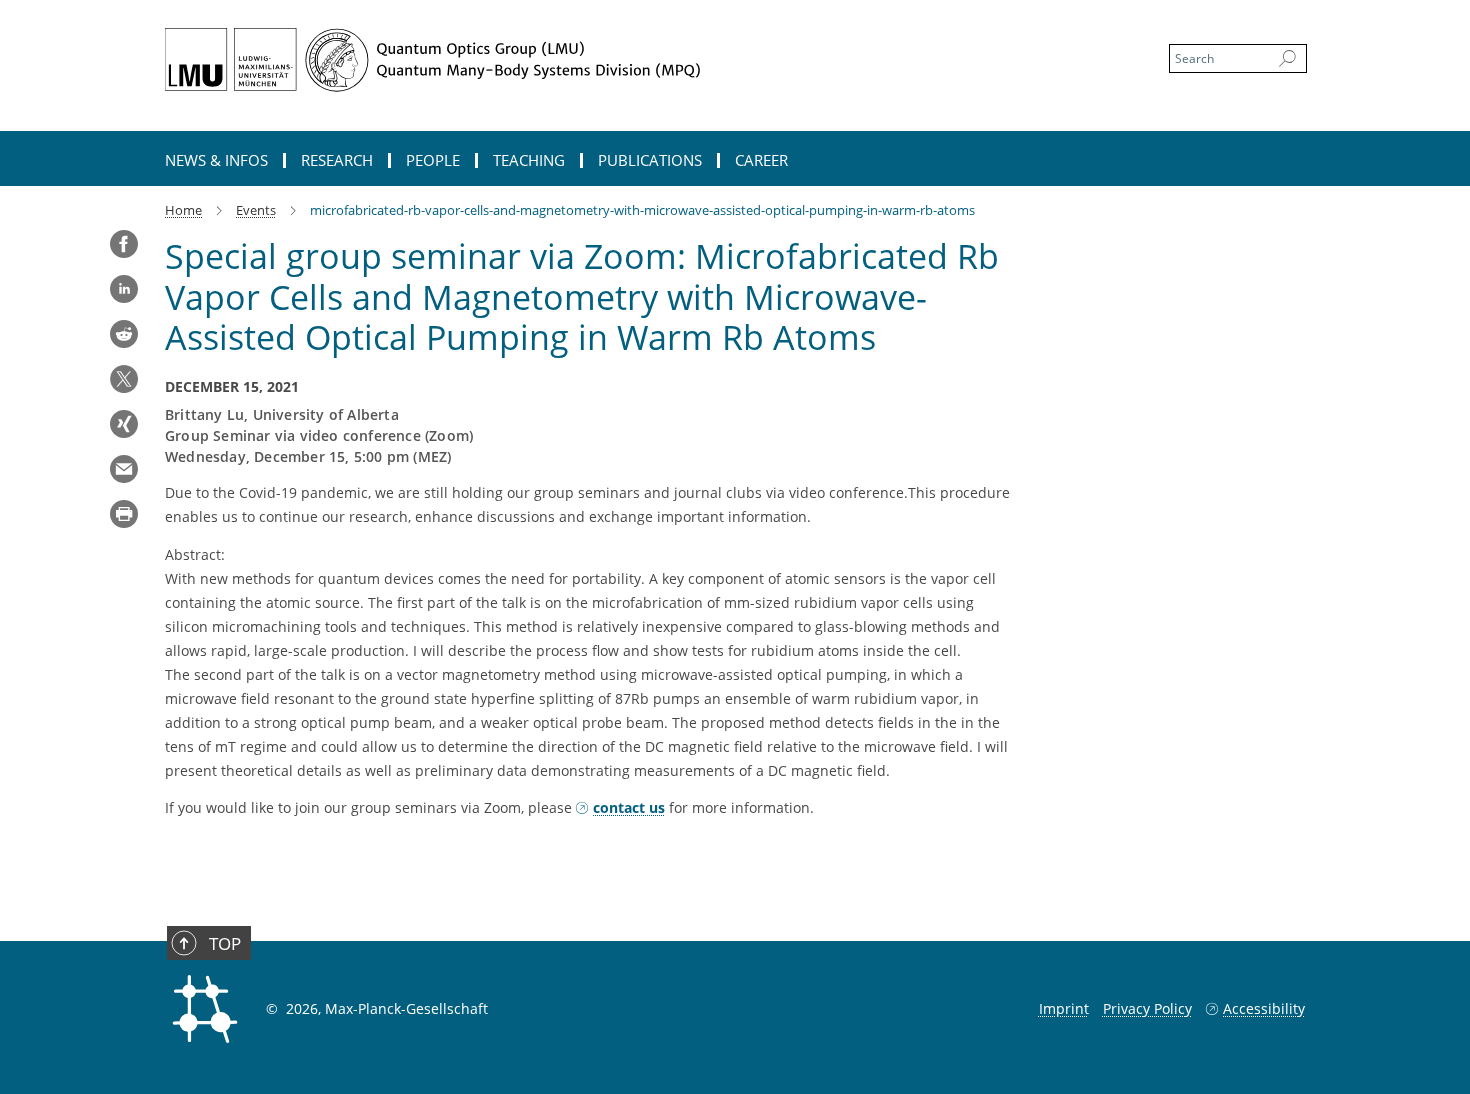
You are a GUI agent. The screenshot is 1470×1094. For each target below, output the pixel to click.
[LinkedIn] (124, 289)
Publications (650, 160)
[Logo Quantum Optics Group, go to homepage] (540, 60)
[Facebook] (124, 244)
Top (225, 943)
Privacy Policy (1147, 1008)
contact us (629, 807)
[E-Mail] (124, 469)
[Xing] (124, 424)
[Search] (1287, 59)
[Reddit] (124, 334)
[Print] (124, 514)
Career (761, 160)
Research (337, 160)
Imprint (1064, 1008)
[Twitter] (124, 379)
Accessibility (1264, 1008)
